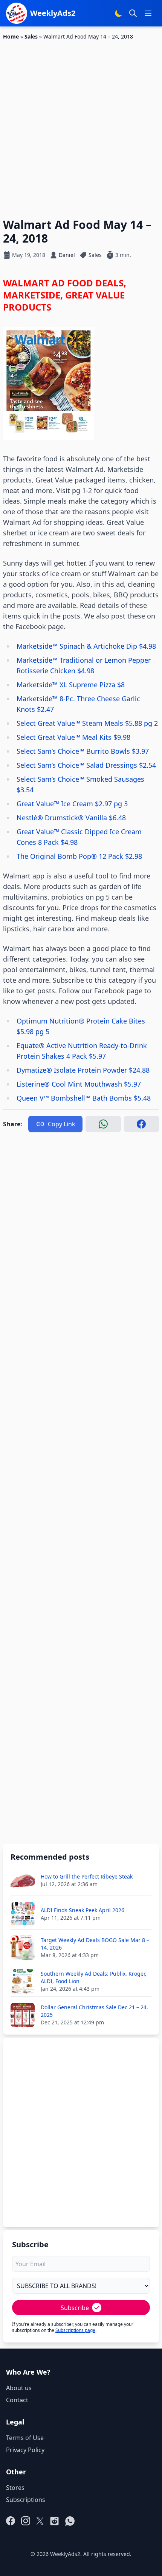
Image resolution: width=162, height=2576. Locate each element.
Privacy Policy (25, 2450)
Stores (15, 2488)
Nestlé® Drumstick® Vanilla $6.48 (71, 818)
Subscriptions (26, 2500)
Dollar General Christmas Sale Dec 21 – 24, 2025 (94, 2011)
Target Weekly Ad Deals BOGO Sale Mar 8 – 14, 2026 (95, 1944)
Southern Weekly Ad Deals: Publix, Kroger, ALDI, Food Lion (94, 1977)
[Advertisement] (81, 125)
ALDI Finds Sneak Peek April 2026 (83, 1910)
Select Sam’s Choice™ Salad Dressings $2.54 (86, 765)
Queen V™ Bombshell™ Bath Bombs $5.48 (84, 1098)
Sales (31, 36)
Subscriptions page (75, 2330)
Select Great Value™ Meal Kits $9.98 (73, 737)
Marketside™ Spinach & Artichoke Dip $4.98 (86, 646)
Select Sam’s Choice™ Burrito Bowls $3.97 (83, 751)
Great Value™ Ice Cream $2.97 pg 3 (72, 804)
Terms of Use (25, 2438)
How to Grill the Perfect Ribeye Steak (87, 1876)
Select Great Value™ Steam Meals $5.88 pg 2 (87, 723)
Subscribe (75, 2308)
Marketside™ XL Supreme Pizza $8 (71, 685)
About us (19, 2388)
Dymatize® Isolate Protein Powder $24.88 (83, 1070)
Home (11, 36)
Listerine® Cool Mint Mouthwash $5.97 (79, 1084)
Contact (17, 2400)
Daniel (67, 255)
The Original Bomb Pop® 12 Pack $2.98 (79, 856)
